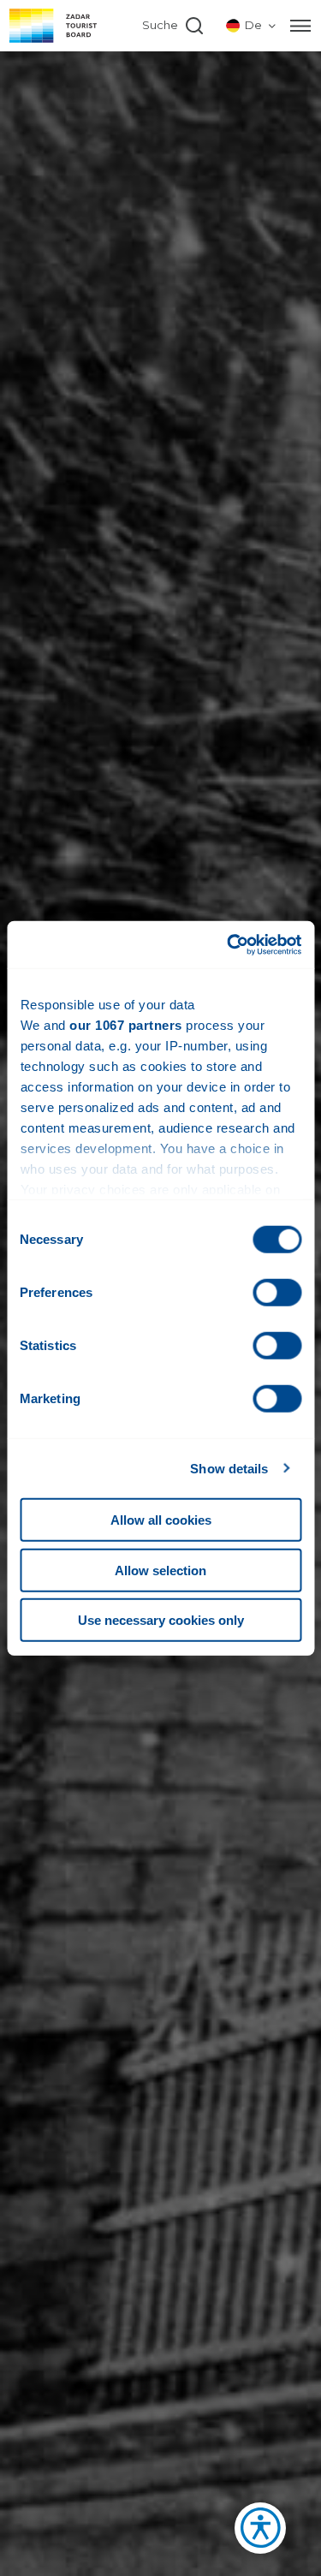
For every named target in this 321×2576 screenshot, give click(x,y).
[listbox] (252, 26)
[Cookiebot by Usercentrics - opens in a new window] (229, 944)
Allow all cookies (161, 1520)
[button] (252, 2533)
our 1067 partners (126, 1025)
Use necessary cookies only (161, 1620)
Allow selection (160, 1570)
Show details (229, 1468)
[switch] (277, 1293)
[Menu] (300, 26)
